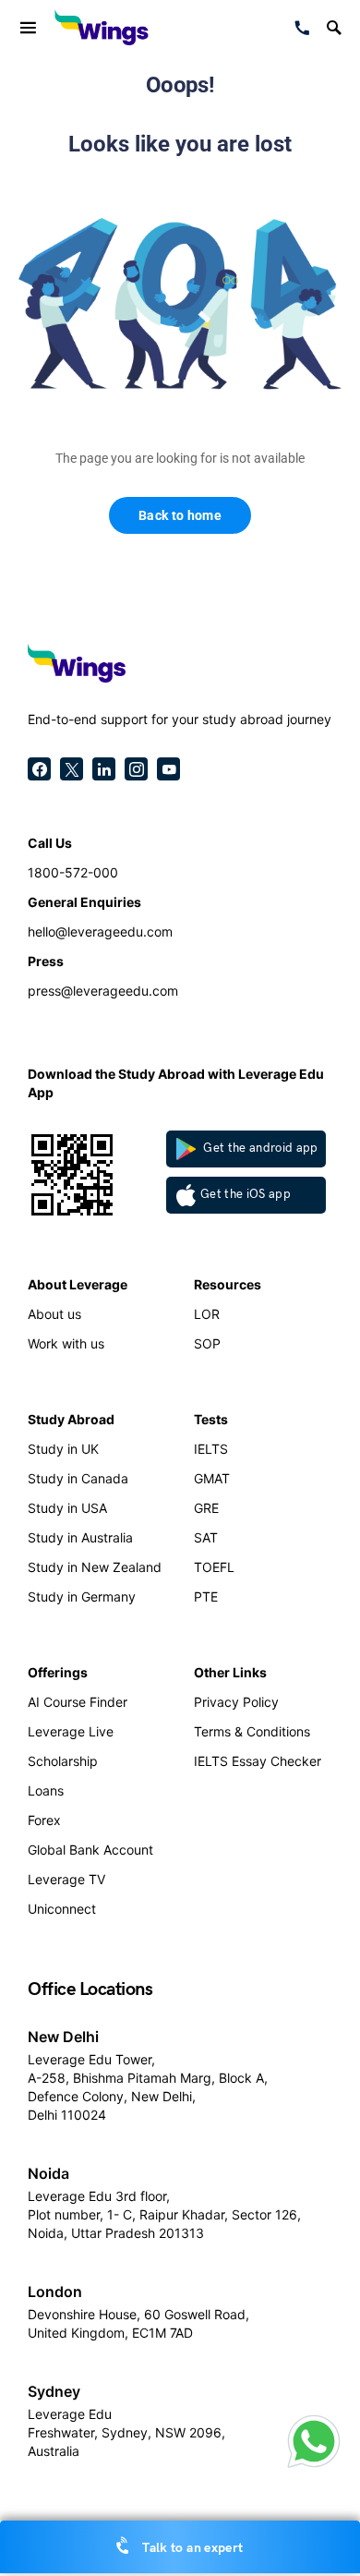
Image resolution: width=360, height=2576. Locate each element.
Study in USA (67, 1508)
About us (54, 1314)
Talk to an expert (191, 2548)
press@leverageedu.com (103, 991)
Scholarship (63, 1761)
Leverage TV (66, 1879)
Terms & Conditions (252, 1731)
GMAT (212, 1478)
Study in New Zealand (95, 1567)
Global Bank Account (90, 1850)
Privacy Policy (236, 1702)
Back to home (180, 515)
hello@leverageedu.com (100, 931)
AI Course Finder (78, 1702)
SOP (207, 1343)
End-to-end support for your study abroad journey (180, 719)
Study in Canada (78, 1478)
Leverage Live (71, 1731)
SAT (206, 1537)
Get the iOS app (246, 1194)
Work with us (66, 1343)
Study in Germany (82, 1596)
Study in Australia (80, 1537)
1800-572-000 (73, 872)
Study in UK (63, 1449)
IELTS (211, 1449)
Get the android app (259, 1148)
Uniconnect (62, 1909)
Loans (46, 1790)
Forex (44, 1820)
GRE (206, 1508)
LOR (207, 1314)
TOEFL (214, 1567)
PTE (206, 1596)
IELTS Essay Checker (258, 1761)
